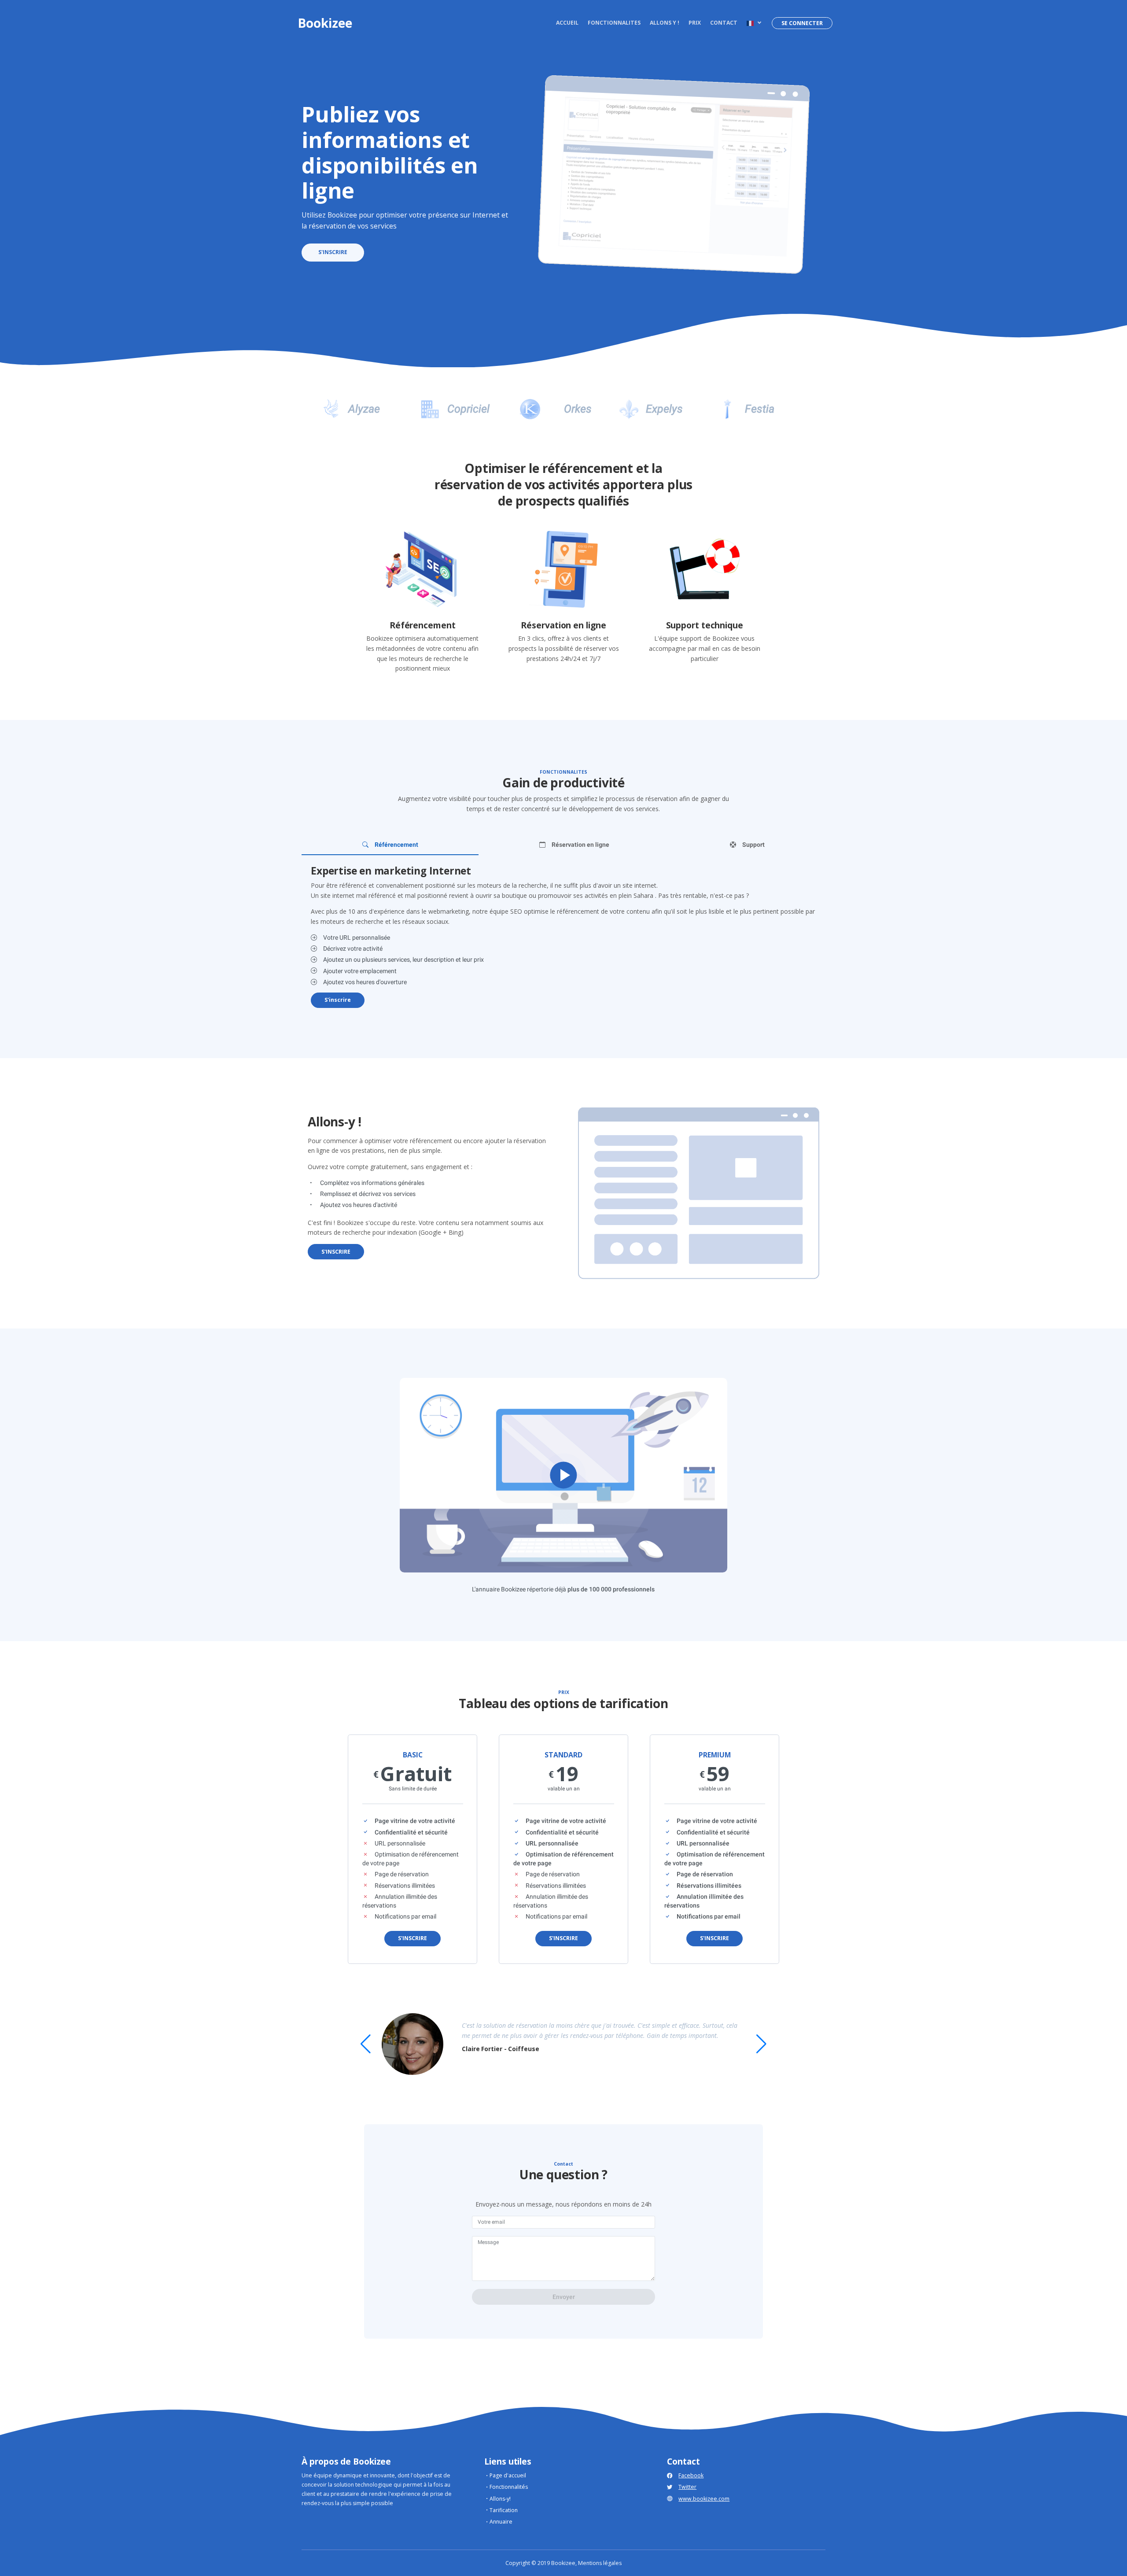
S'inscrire (338, 1000)
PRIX (695, 23)
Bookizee (325, 23)
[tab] (390, 845)
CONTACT (724, 23)
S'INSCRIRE (333, 252)
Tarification (504, 2510)
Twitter (687, 2487)
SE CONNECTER (802, 23)
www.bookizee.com (704, 2499)
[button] (753, 23)
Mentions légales (600, 2563)
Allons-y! (500, 2499)
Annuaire (501, 2522)
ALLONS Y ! (665, 23)
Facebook (691, 2475)
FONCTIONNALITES (614, 23)
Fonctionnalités (509, 2487)
